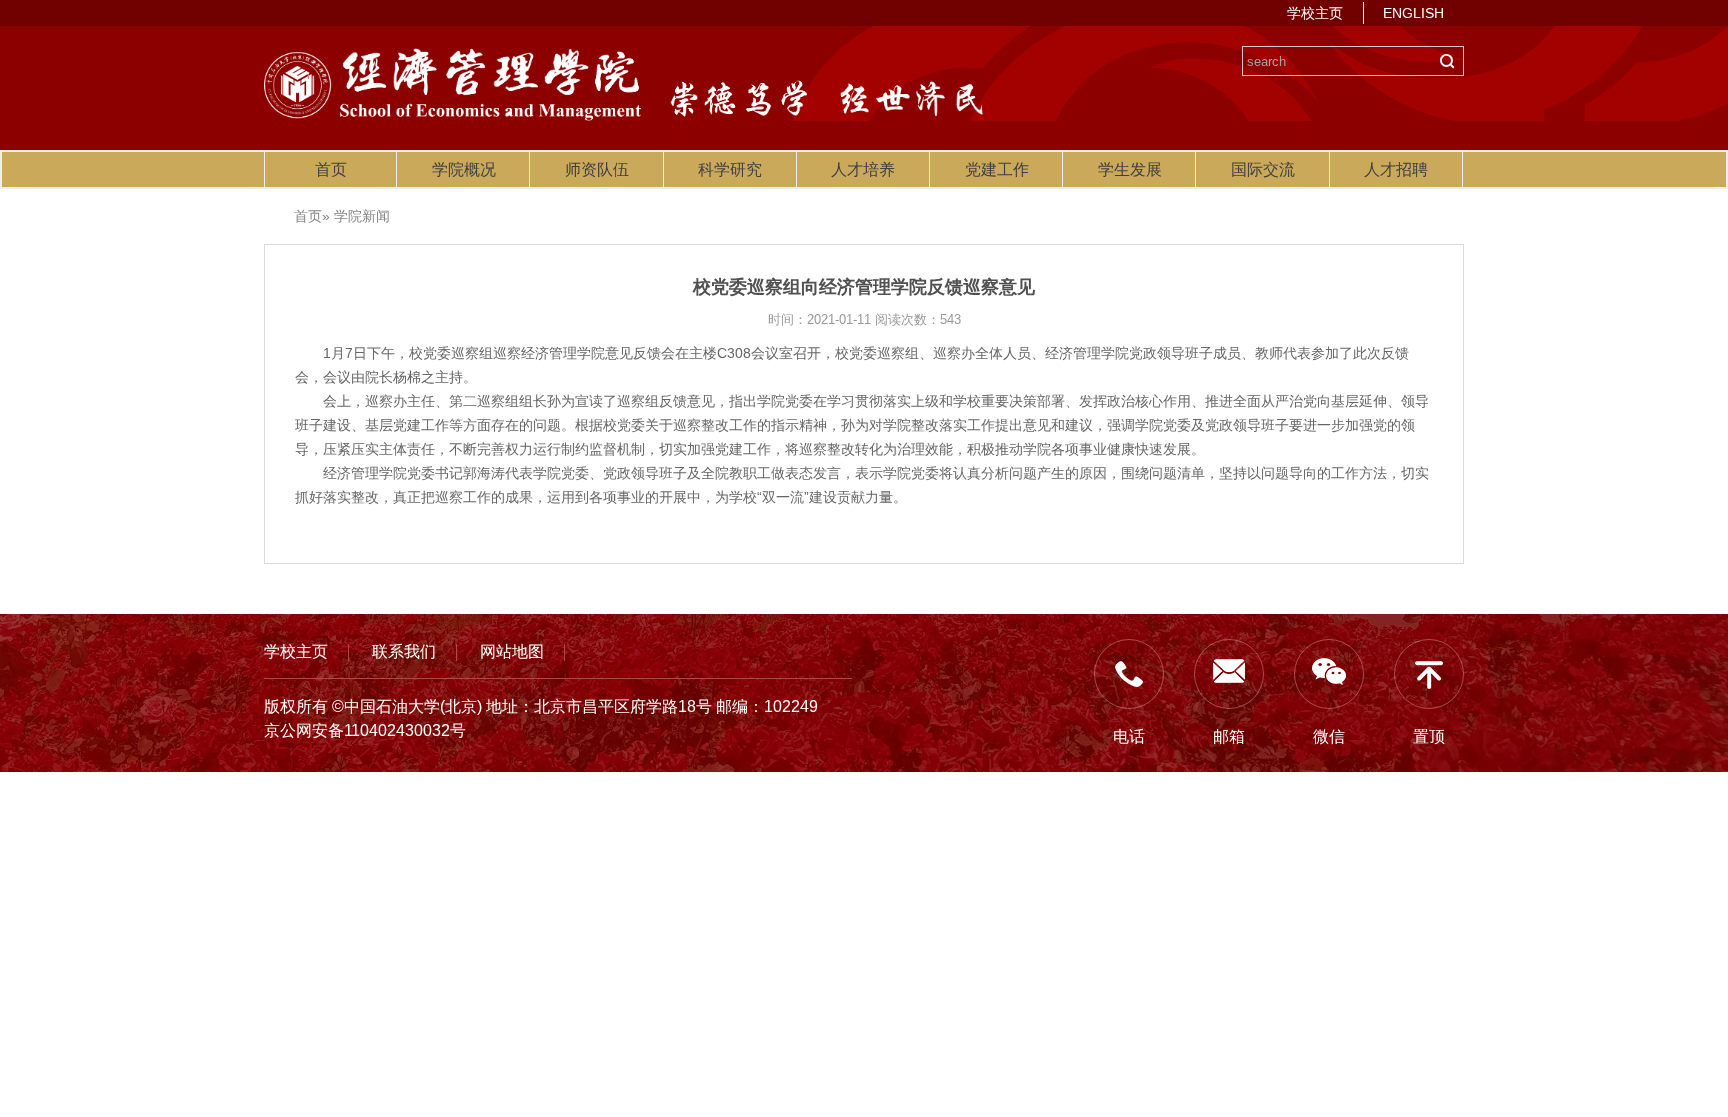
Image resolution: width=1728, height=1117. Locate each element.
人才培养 (863, 169)
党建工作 (997, 169)
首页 (331, 169)
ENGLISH (1413, 13)
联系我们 (404, 651)
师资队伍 (597, 169)
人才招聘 (1396, 169)
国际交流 (1263, 169)
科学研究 (730, 169)
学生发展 (1130, 169)
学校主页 (1315, 13)
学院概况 (464, 169)
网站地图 (512, 651)
